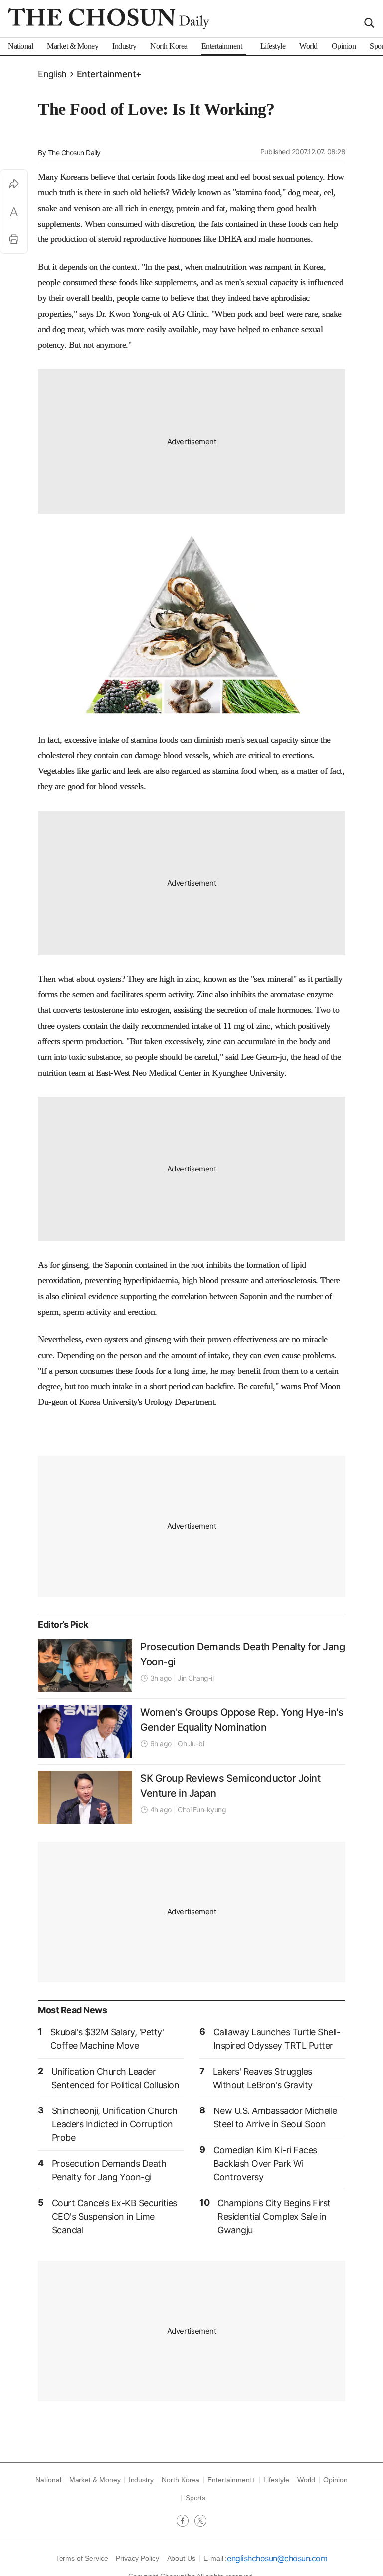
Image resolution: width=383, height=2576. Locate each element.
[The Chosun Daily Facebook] (186, 2522)
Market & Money (95, 2480)
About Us (181, 2558)
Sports (196, 2498)
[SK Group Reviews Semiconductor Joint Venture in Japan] (85, 1797)
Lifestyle (276, 2480)
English (52, 74)
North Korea (181, 2480)
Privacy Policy (137, 2558)
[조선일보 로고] (109, 19)
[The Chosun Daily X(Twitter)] (200, 2522)
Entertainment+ (109, 74)
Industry (141, 2480)
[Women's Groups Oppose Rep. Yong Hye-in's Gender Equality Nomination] (85, 1731)
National (48, 2480)
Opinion (335, 2480)
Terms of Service (82, 2558)
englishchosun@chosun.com (277, 2558)
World (306, 2480)
